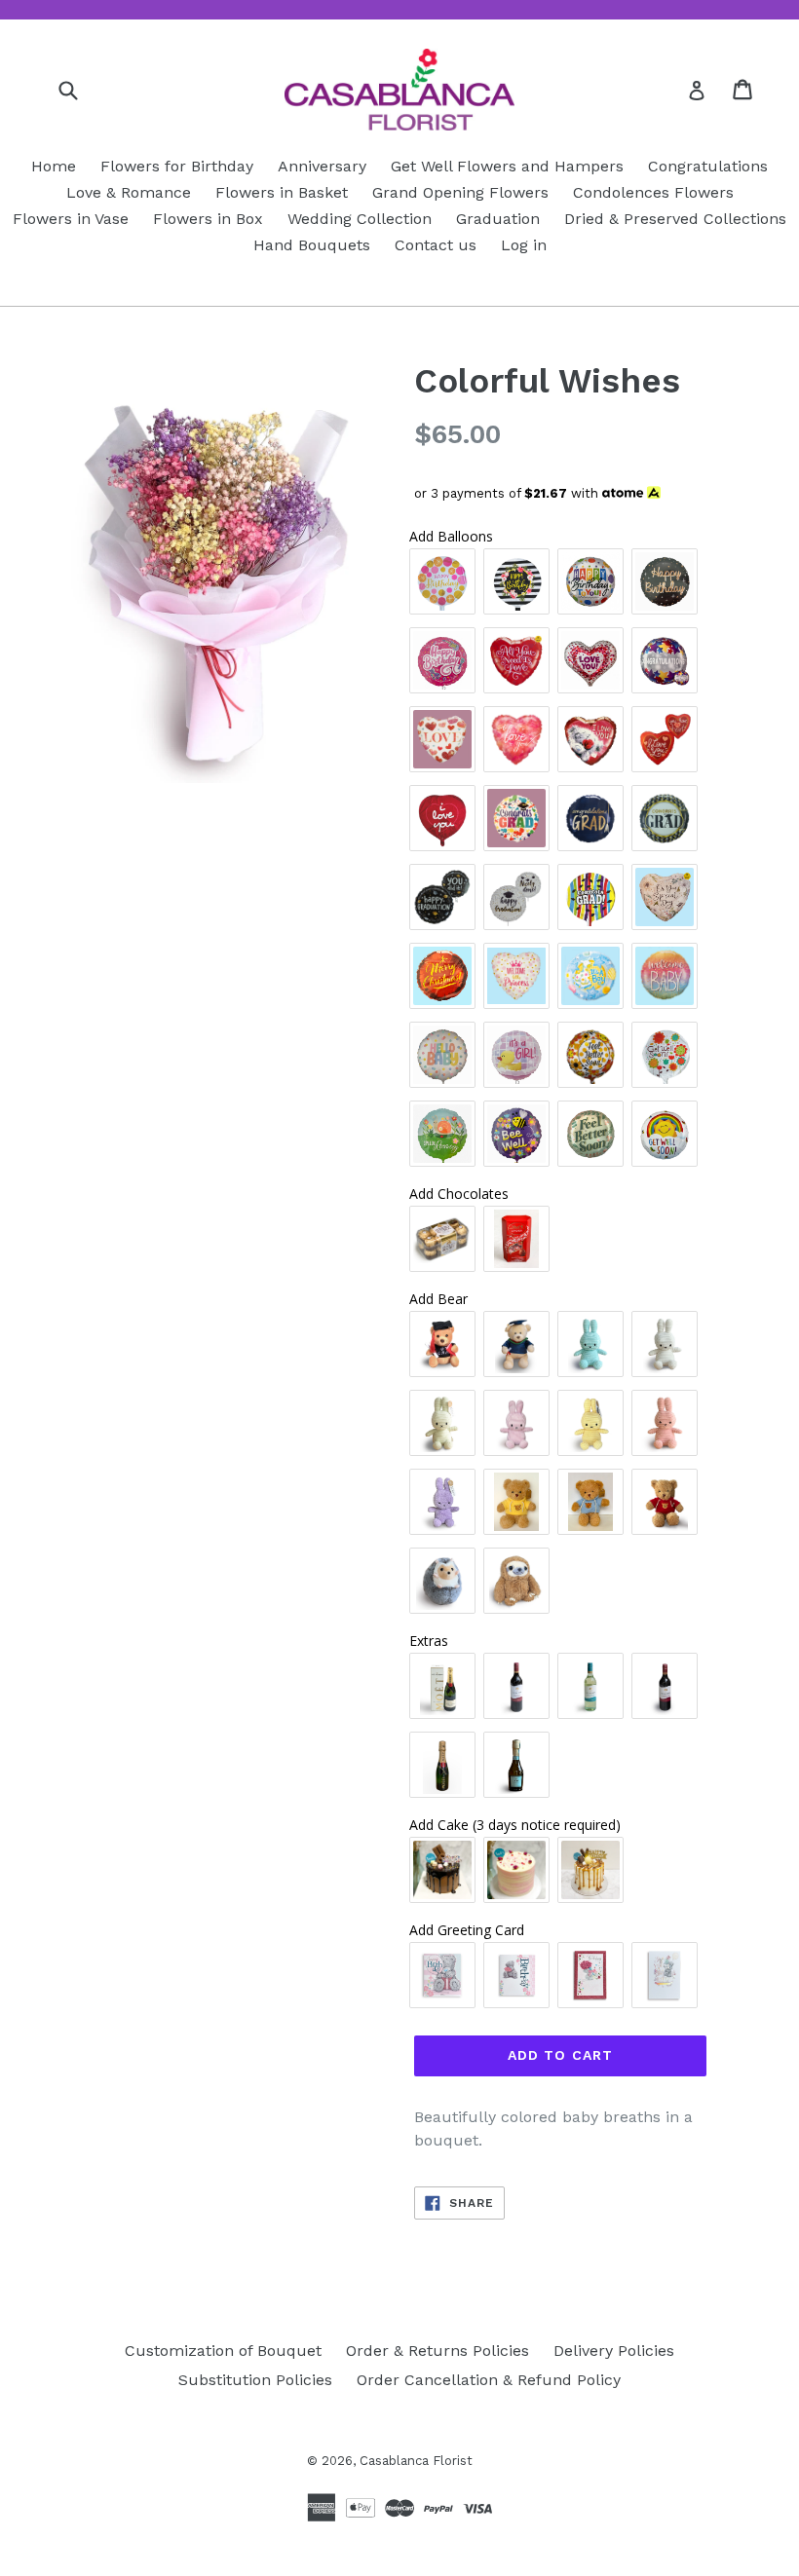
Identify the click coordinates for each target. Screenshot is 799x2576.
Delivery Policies (614, 2351)
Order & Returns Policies (438, 2351)
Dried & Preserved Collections (675, 219)
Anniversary (322, 166)
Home (54, 166)
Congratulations (708, 166)
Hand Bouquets (312, 245)
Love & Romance (129, 192)
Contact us (436, 245)
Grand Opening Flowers (460, 192)
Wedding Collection (360, 219)
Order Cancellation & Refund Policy (489, 2380)
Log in (524, 245)
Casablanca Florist (416, 2461)
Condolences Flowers (653, 192)
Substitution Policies (255, 2380)
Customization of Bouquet (223, 2351)
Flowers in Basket (282, 192)
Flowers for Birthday (177, 166)
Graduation (498, 219)
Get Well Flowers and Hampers (507, 166)
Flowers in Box (208, 219)
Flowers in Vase (71, 219)
